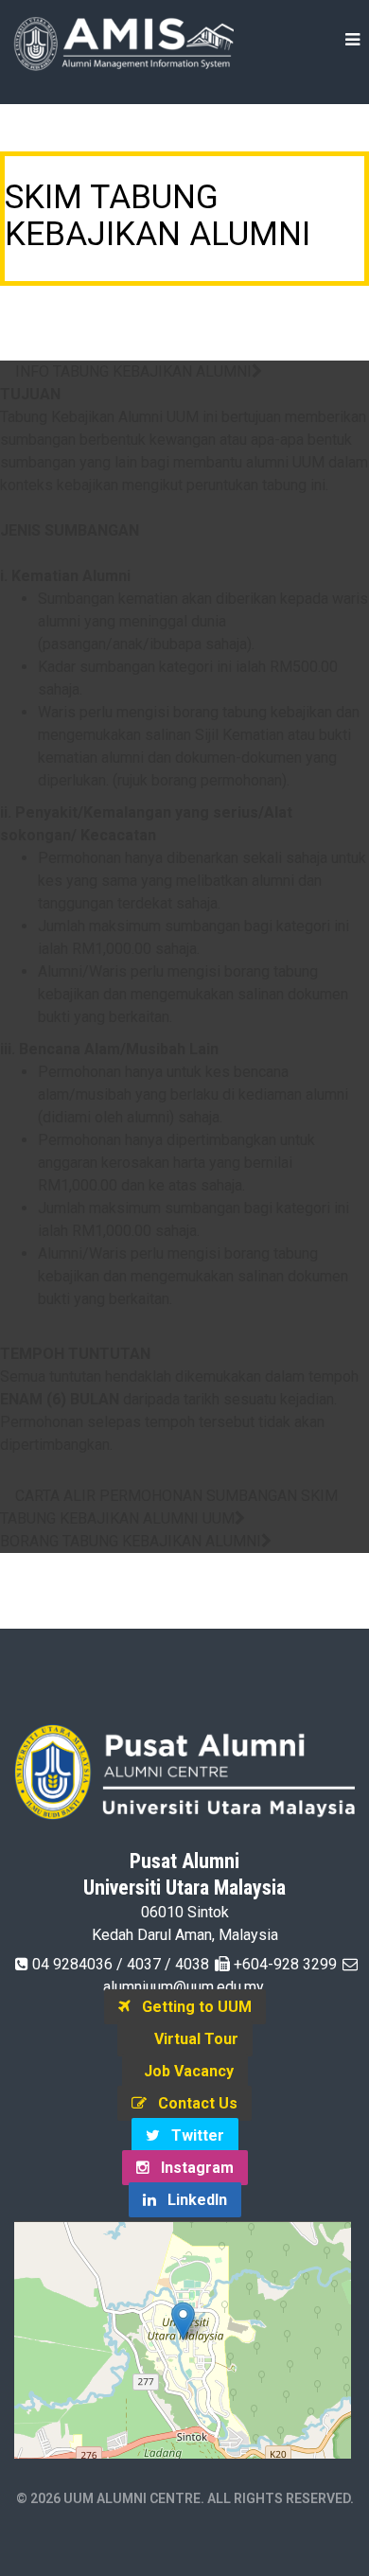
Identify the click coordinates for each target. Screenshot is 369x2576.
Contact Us (192, 2103)
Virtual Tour (191, 2039)
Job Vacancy (185, 2071)
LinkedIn (192, 2200)
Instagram (192, 2168)
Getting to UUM (191, 2007)
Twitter (192, 2135)
